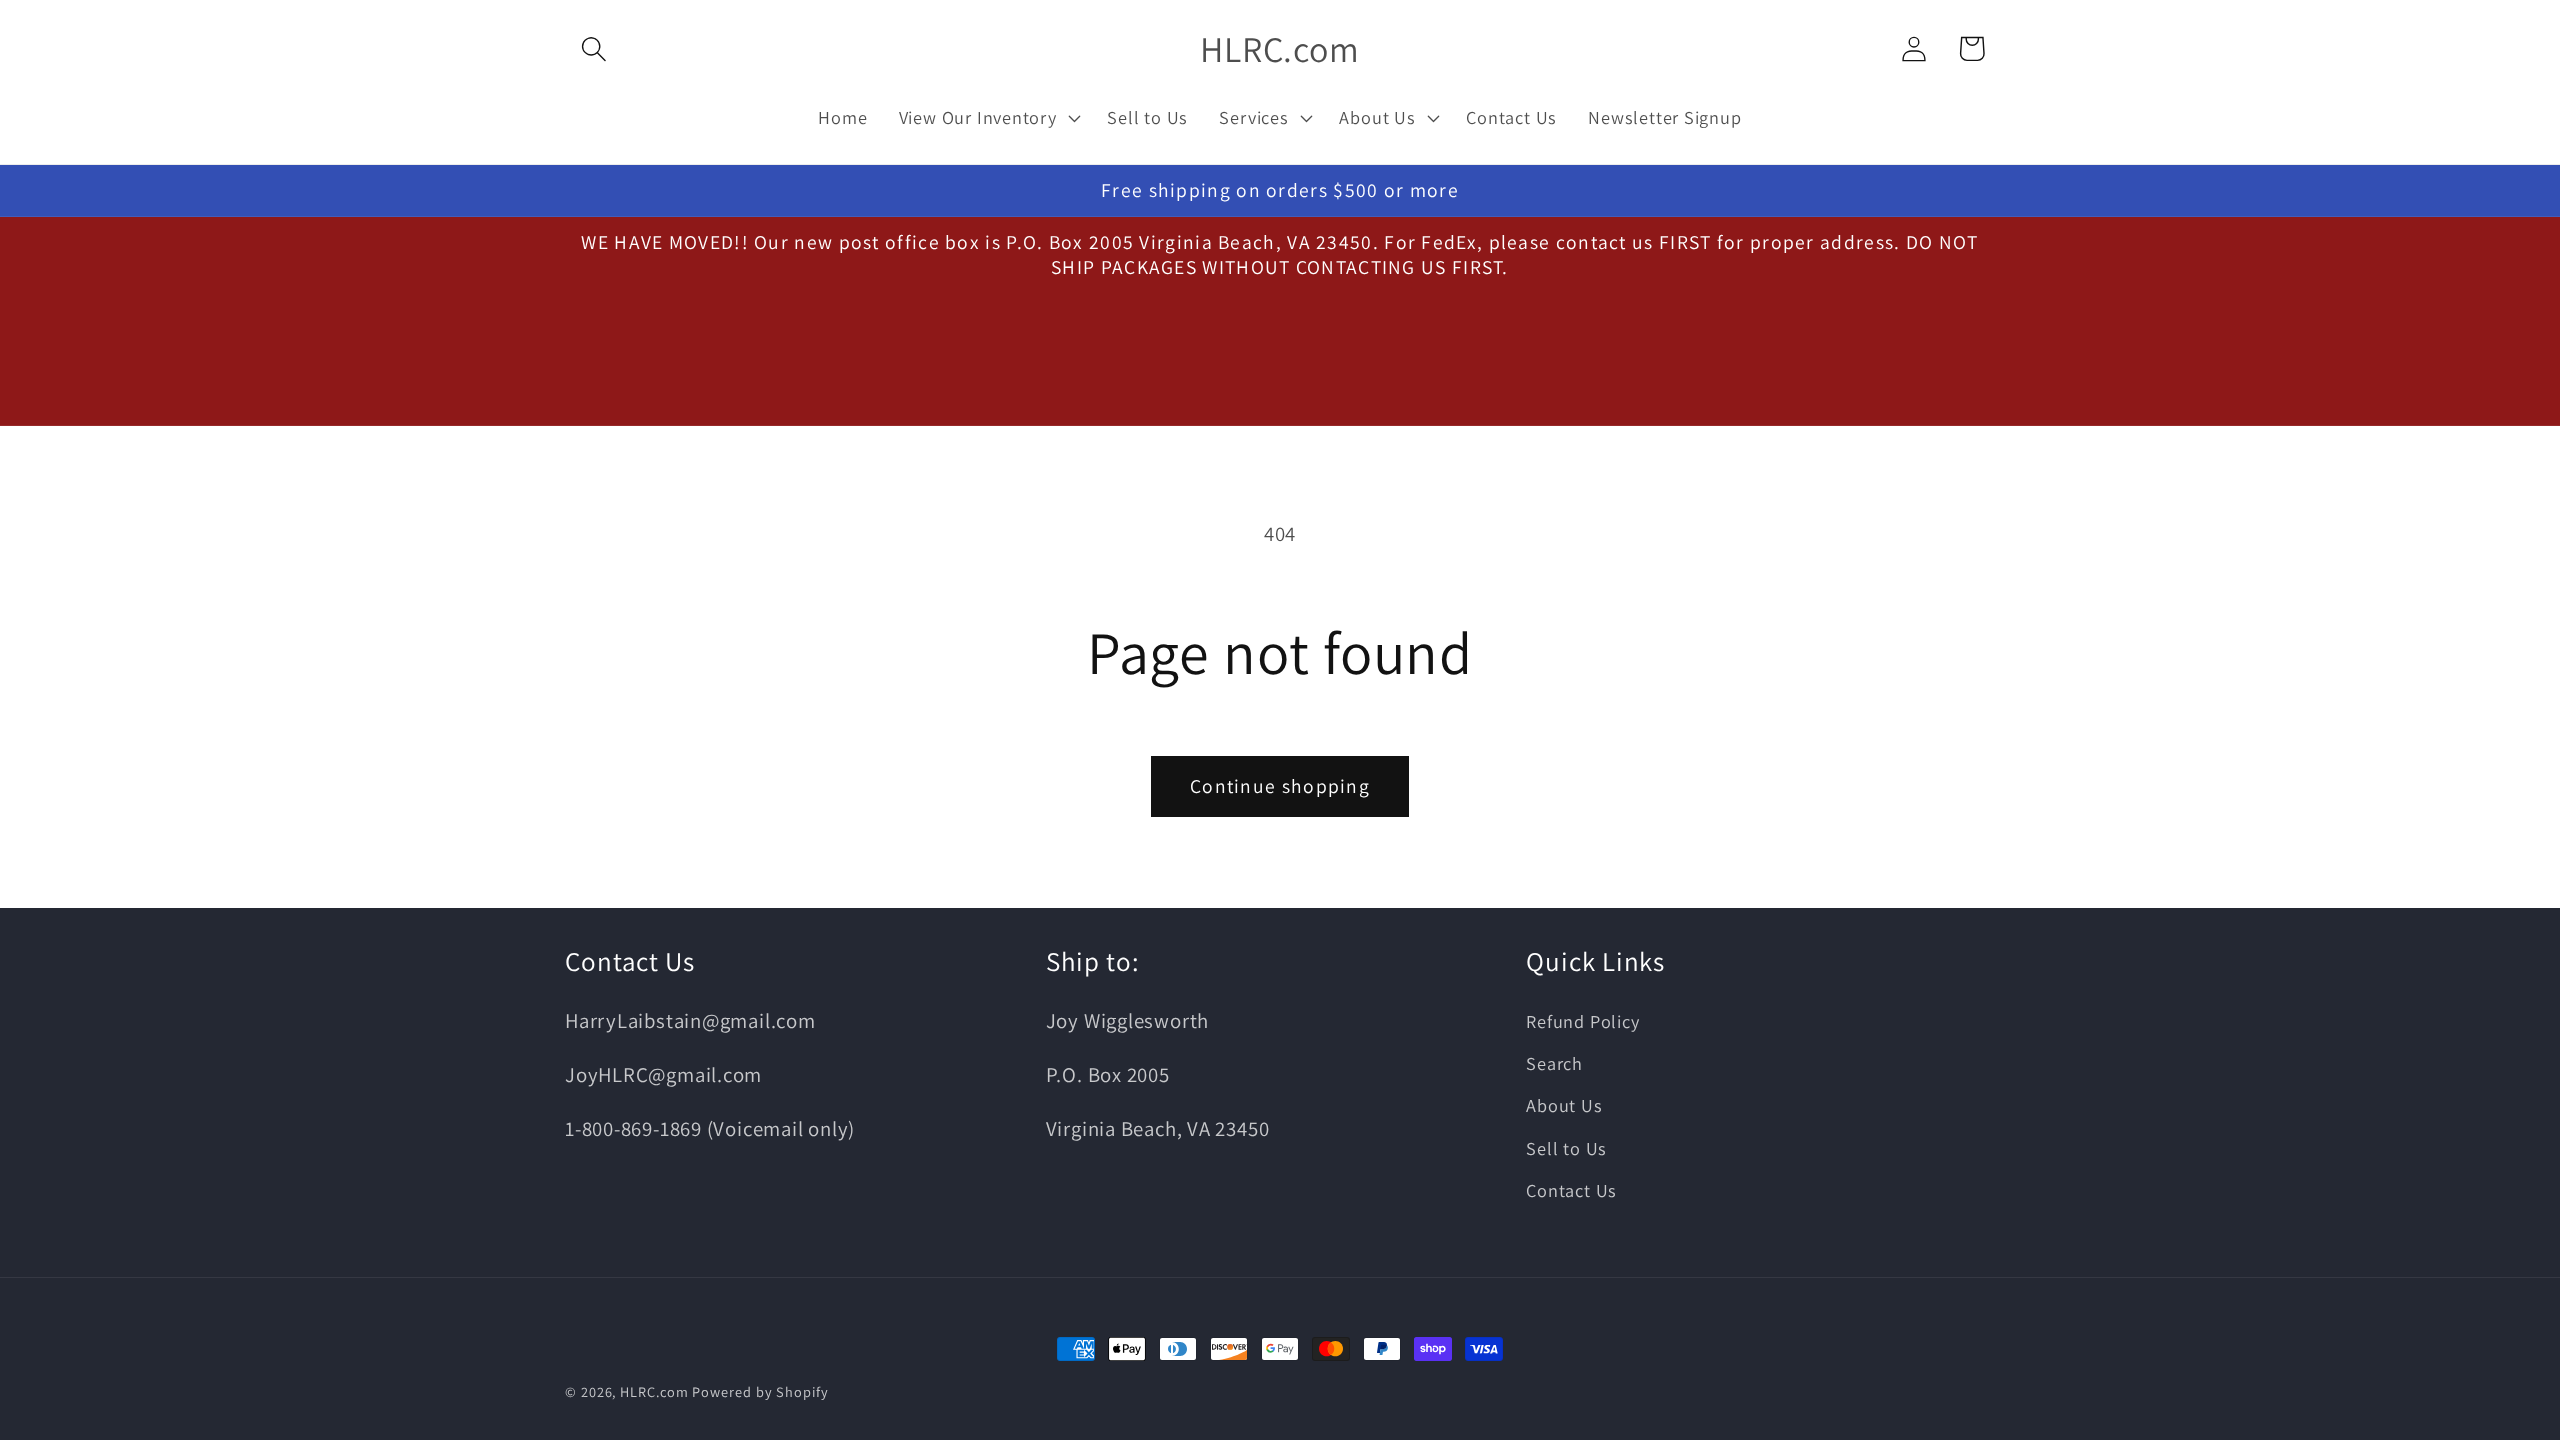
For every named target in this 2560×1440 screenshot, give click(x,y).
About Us (1564, 1105)
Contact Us (1571, 1190)
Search (1554, 1063)
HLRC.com (654, 1391)
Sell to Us (1566, 1148)
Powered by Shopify (760, 1391)
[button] (593, 48)
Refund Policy (1582, 1021)
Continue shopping (1280, 786)
